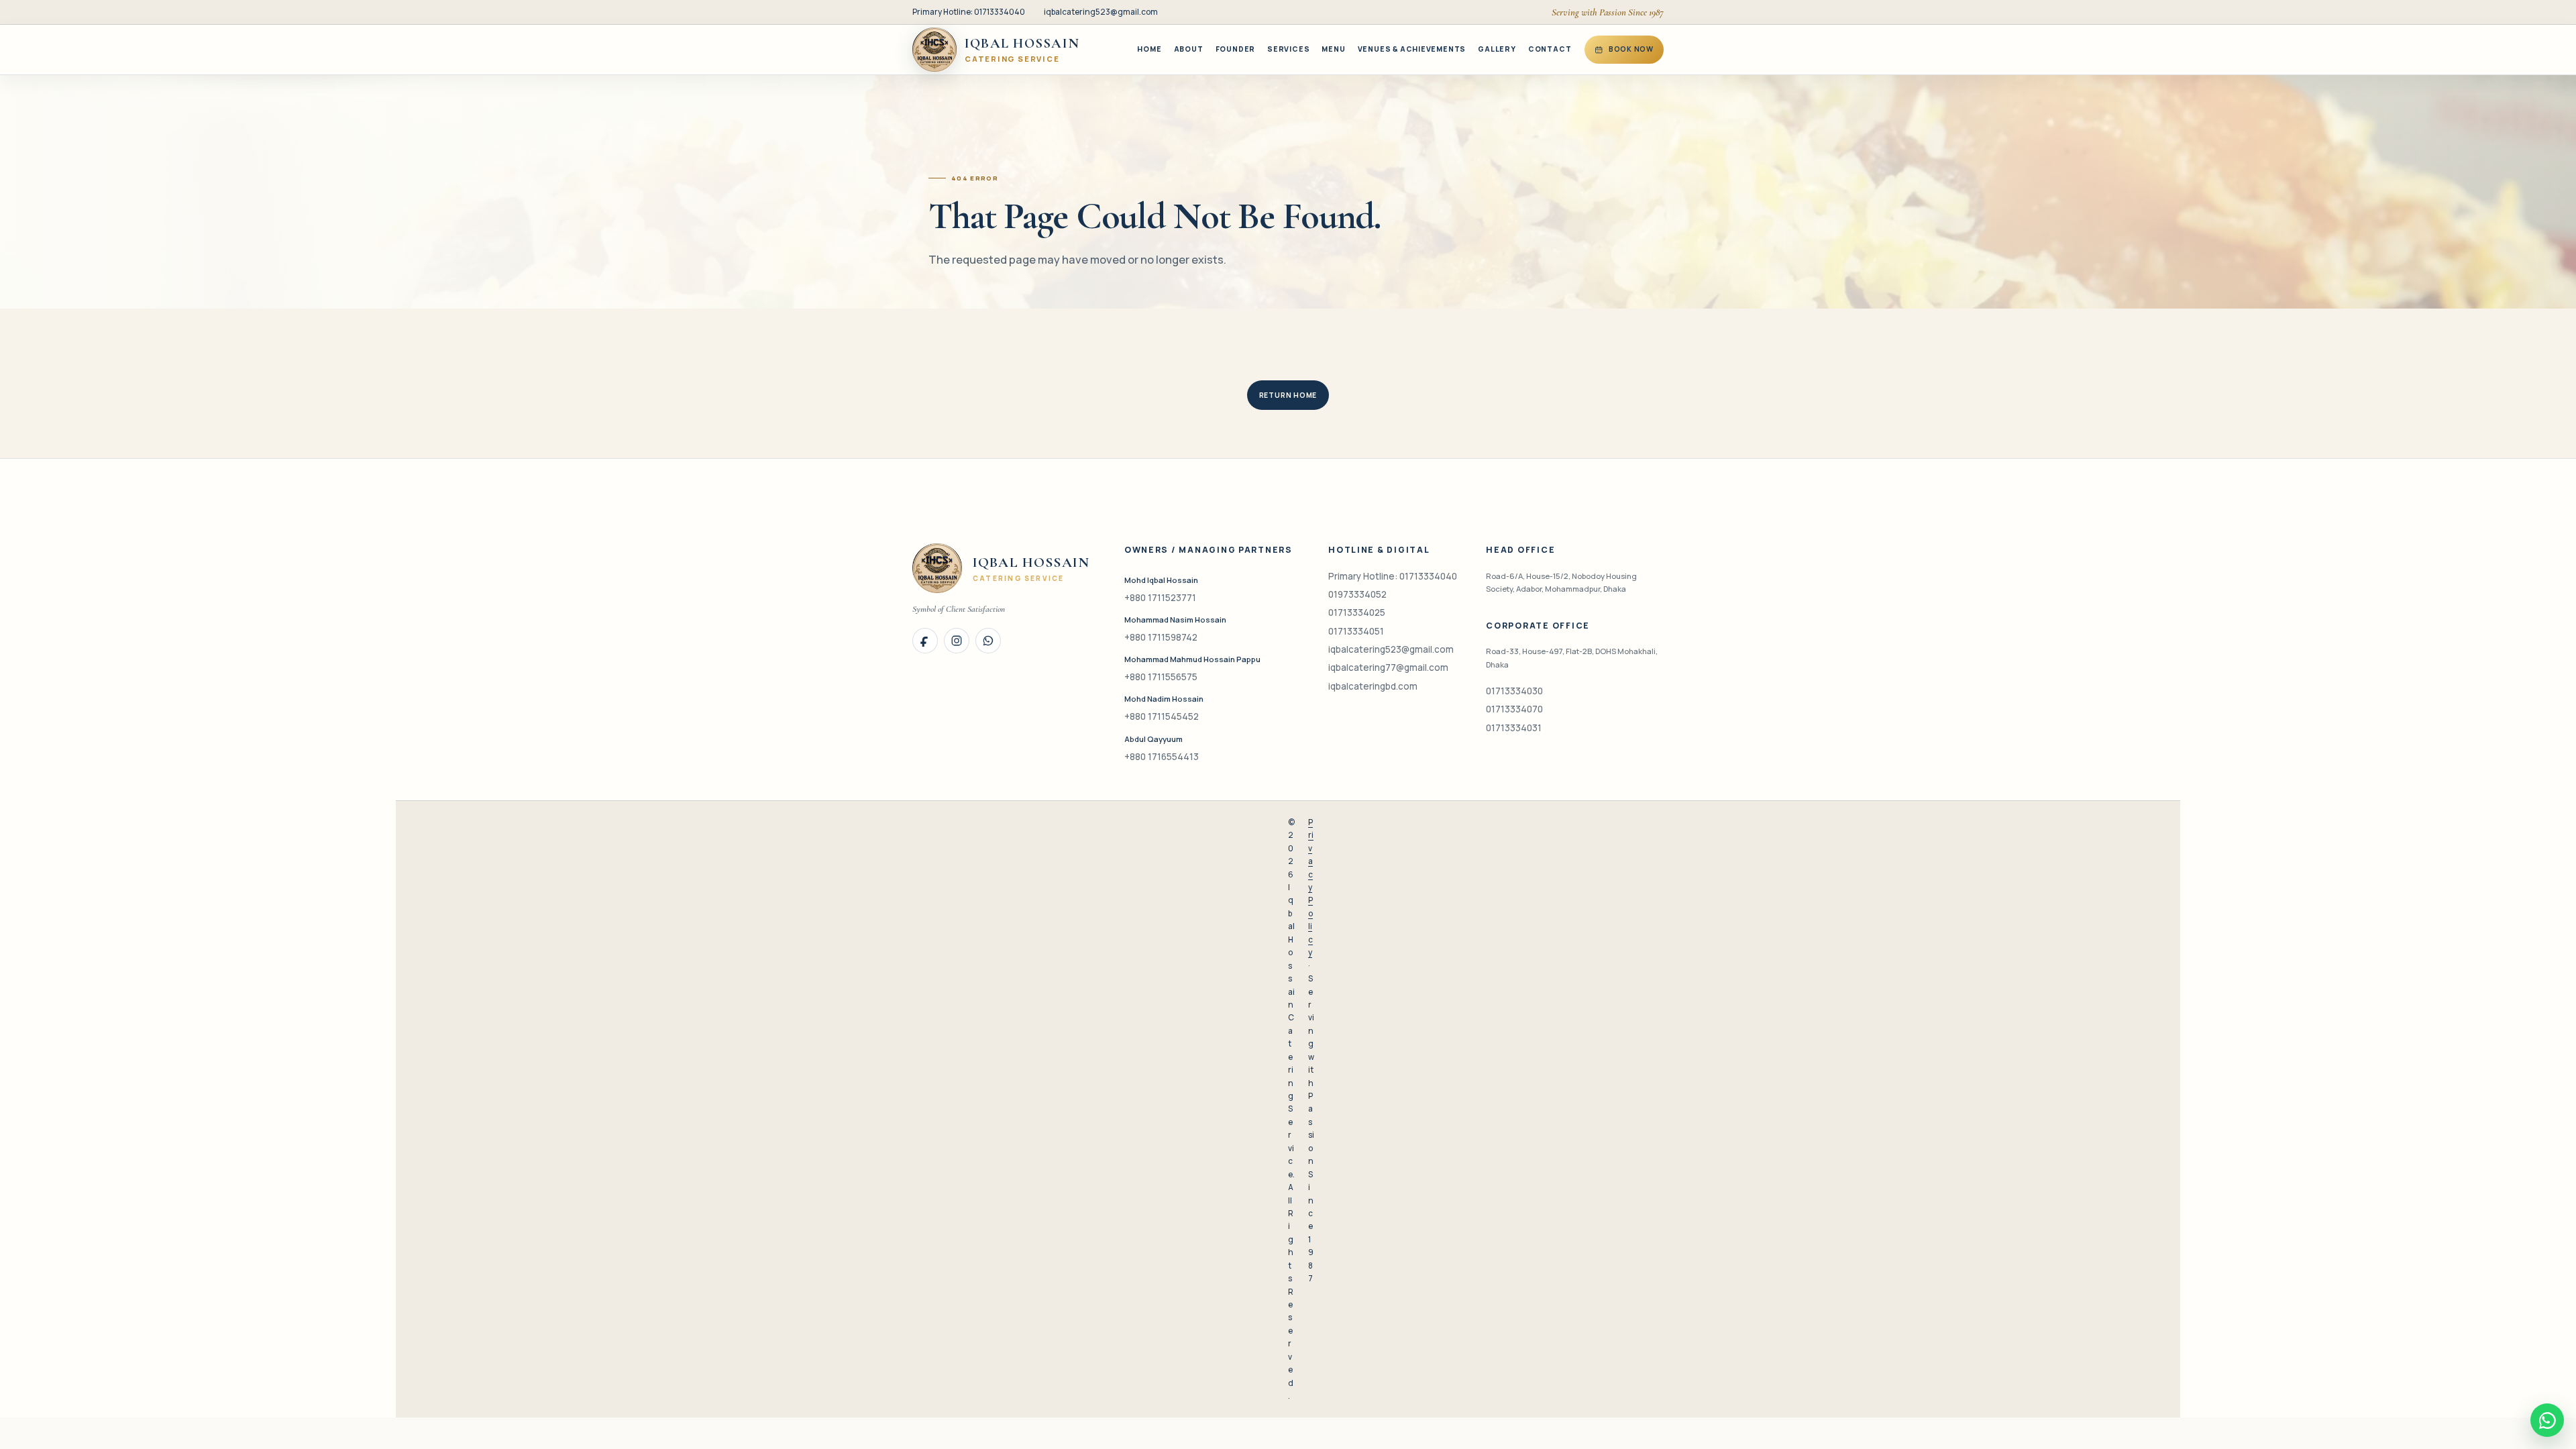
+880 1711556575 (1161, 677)
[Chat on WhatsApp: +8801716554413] (2547, 1420)
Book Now (1631, 49)
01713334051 (1356, 631)
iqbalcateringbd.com (1373, 686)
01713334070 (1514, 709)
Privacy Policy (1311, 887)
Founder (1236, 49)
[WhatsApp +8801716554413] (988, 641)
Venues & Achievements (1412, 49)
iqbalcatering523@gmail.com (1101, 12)
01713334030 (1514, 691)
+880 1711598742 (1161, 637)
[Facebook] (925, 641)
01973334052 (1357, 594)
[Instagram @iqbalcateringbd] (957, 641)
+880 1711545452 (1162, 716)
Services (1288, 49)
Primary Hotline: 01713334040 (969, 12)
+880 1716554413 (1162, 757)
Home (1149, 49)
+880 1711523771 (1160, 598)
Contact (1550, 49)
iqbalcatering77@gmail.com (1388, 667)
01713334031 (1514, 728)
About (1189, 49)
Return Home (1288, 395)
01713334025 (1357, 612)
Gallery (1497, 49)
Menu (1333, 49)
